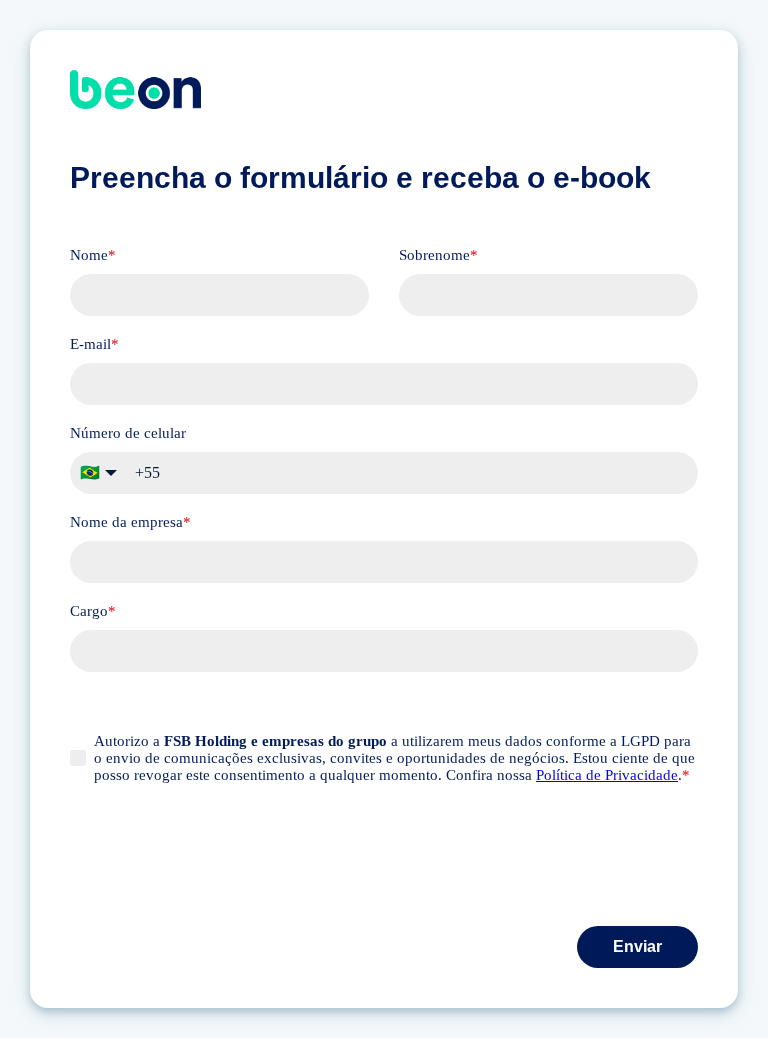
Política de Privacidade (607, 775)
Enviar (637, 946)
